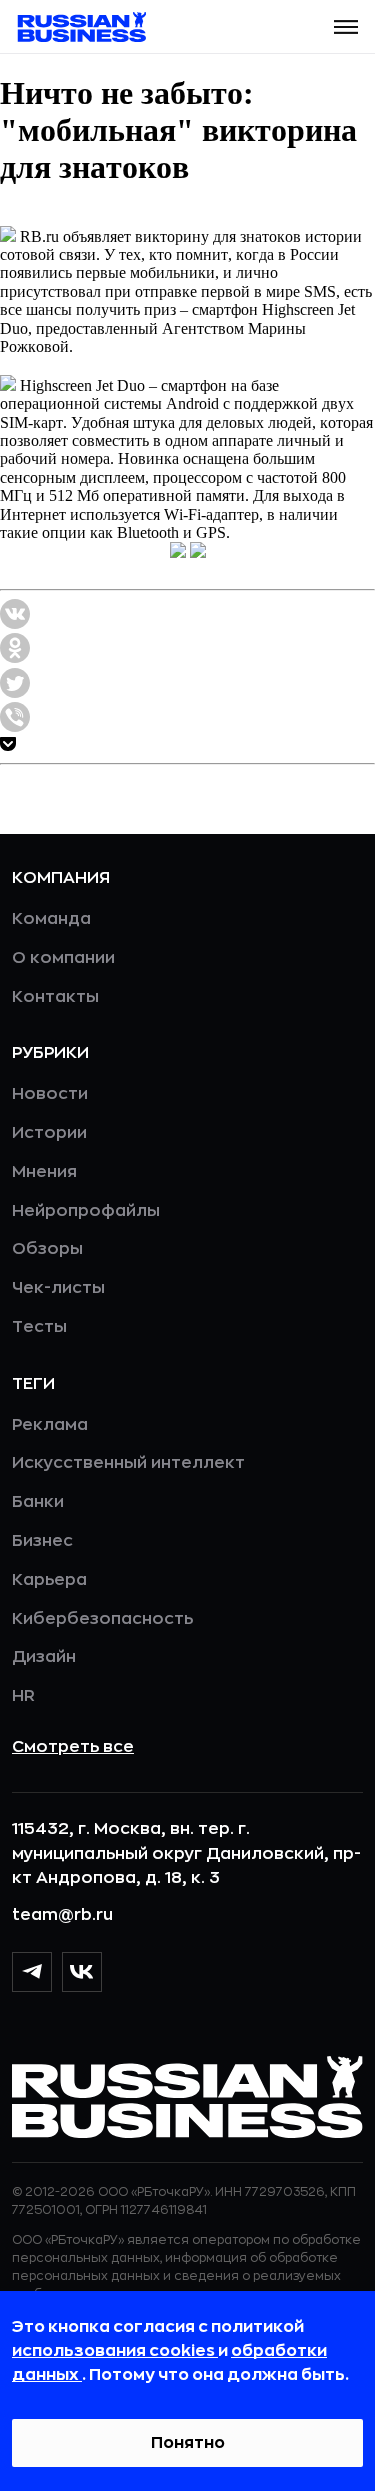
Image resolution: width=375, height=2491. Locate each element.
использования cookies (115, 2351)
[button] (346, 27)
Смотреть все (73, 1747)
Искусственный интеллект (128, 1463)
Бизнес (42, 1541)
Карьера (49, 1580)
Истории (49, 1133)
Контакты (55, 997)
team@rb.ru (62, 1915)
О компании (63, 958)
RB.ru (39, 236)
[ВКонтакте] (82, 1972)
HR (23, 1696)
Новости (50, 1094)
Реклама (50, 1425)
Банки (38, 1502)
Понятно (188, 2443)
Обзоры (47, 1249)
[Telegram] (32, 1972)
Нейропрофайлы (86, 1211)
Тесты (39, 1327)
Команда (51, 919)
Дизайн (44, 1657)
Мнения (44, 1172)
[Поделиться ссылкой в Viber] (15, 726)
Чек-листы (58, 1288)
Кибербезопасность (102, 1619)
